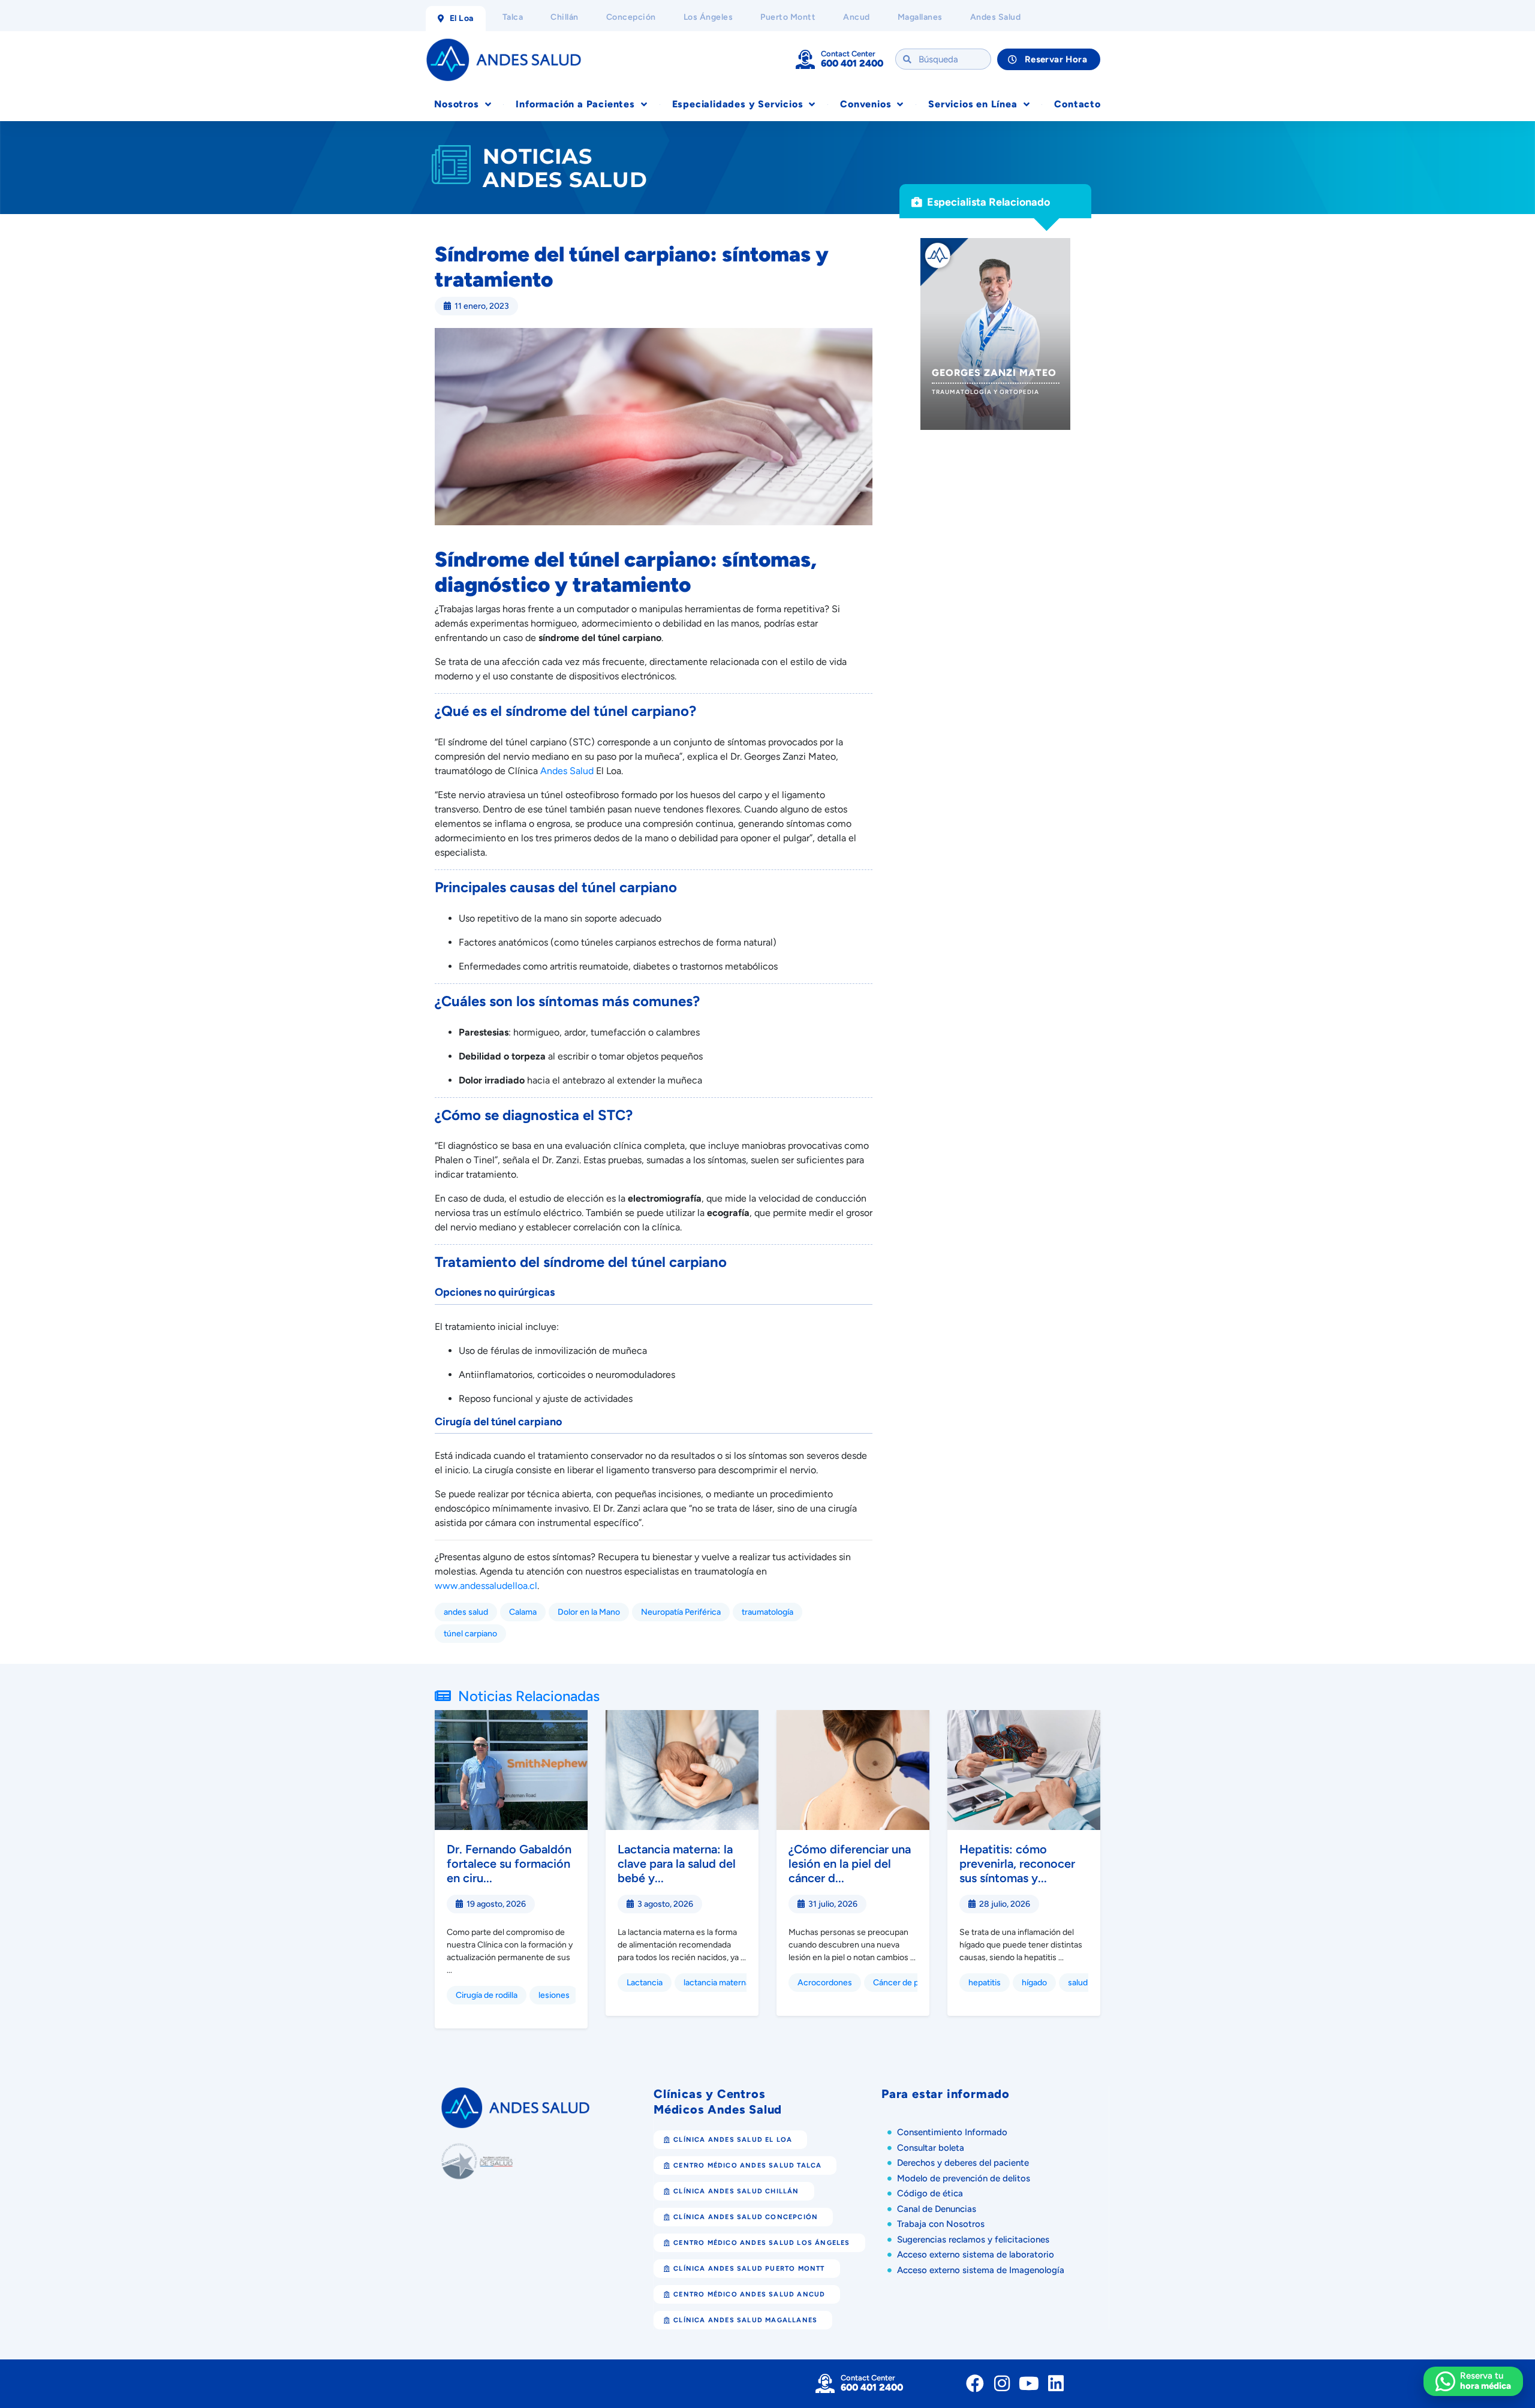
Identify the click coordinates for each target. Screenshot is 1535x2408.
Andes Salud (567, 771)
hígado (1034, 1983)
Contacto (1077, 104)
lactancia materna (717, 1983)
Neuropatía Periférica (681, 1612)
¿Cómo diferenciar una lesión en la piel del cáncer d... (850, 1864)
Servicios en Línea (973, 104)
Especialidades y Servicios (738, 104)
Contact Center (848, 54)
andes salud (466, 1612)
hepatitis (985, 1983)
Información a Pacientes (575, 104)
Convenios (866, 104)
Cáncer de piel (900, 1983)
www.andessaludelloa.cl (486, 1586)
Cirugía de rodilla (487, 1995)
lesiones (554, 1995)
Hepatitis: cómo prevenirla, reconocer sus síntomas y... (1017, 1864)
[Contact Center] (805, 59)
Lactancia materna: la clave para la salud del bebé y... (677, 1864)
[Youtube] (1029, 2383)
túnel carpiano (470, 1634)
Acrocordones (825, 1983)
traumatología (767, 1612)
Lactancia (645, 1983)
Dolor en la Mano (589, 1612)
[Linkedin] (1056, 2383)
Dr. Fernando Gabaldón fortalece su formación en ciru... (509, 1864)
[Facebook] (975, 2383)
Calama (523, 1612)
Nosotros (456, 104)
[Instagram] (1002, 2383)
